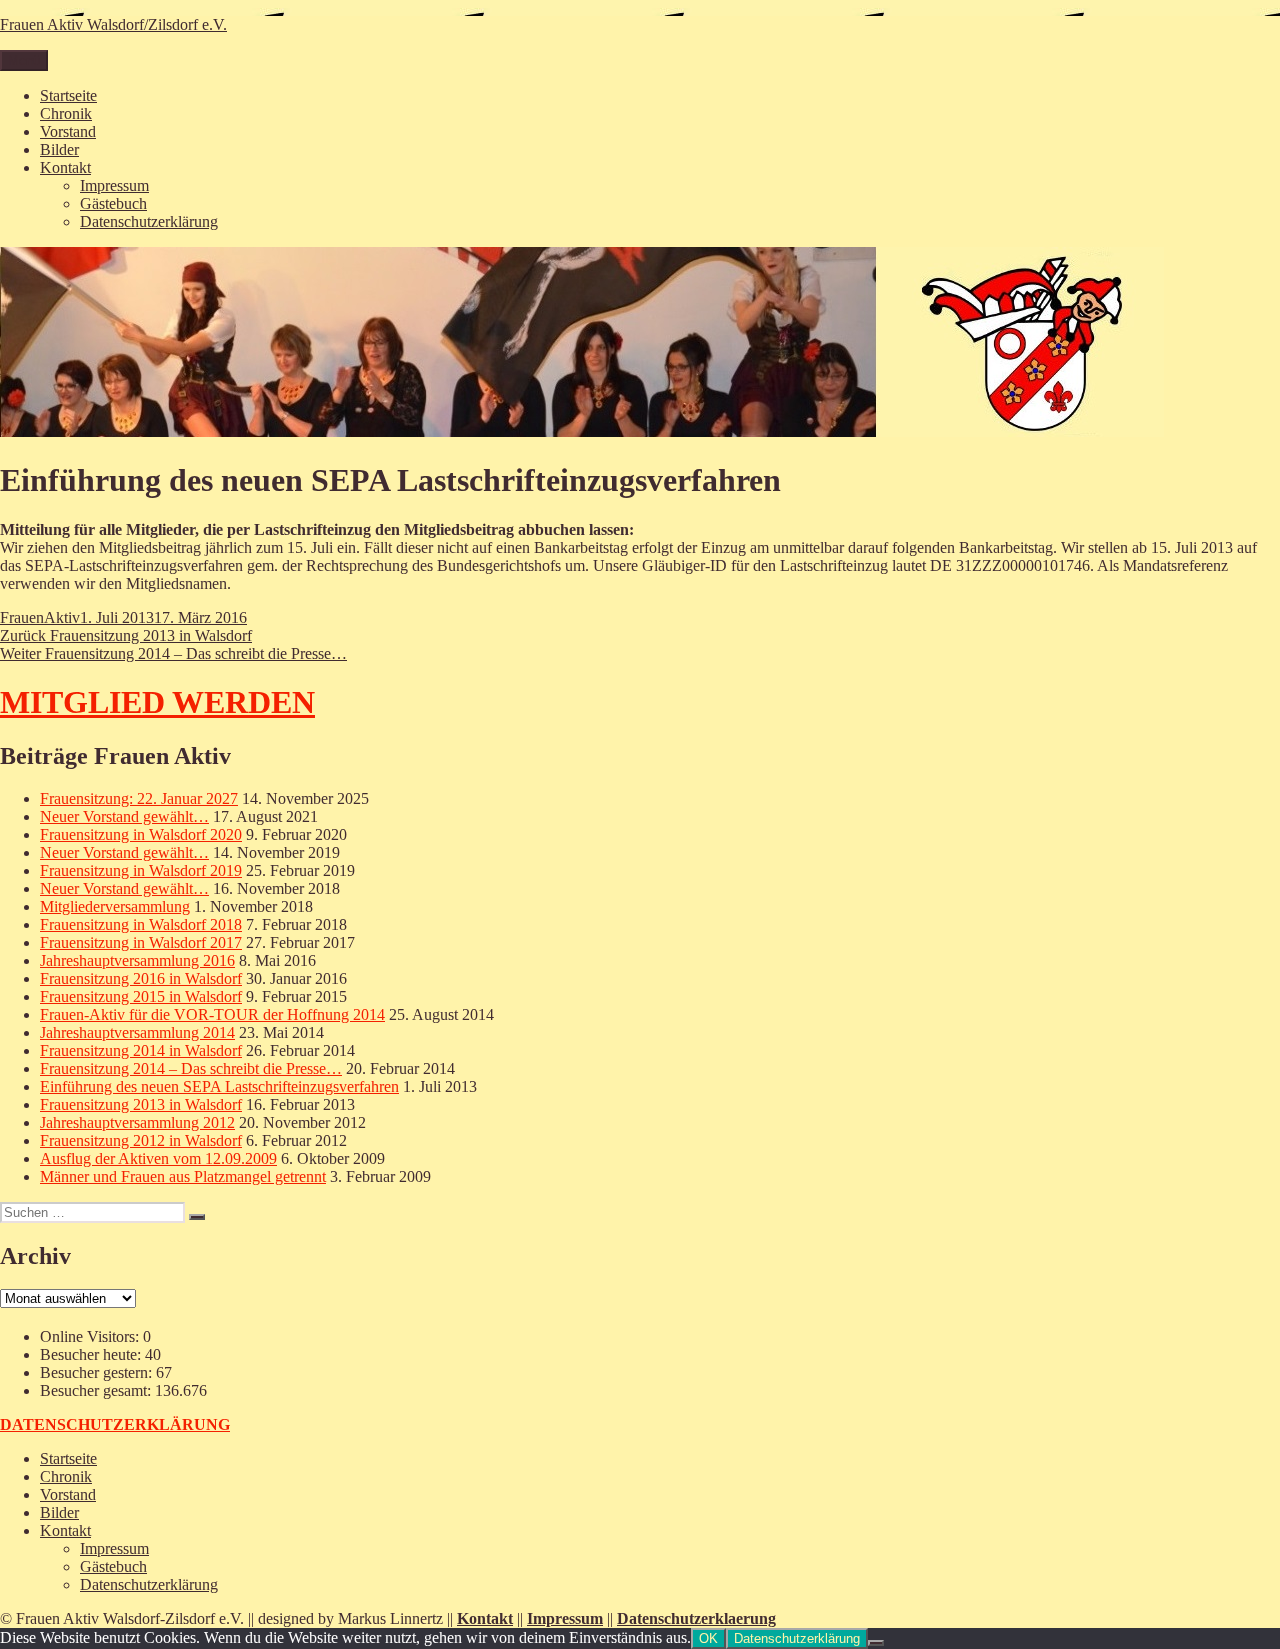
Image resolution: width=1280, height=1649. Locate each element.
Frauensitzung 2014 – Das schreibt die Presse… (191, 1068)
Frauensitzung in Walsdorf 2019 (141, 870)
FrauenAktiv (40, 617)
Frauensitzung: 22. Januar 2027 (139, 798)
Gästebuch (113, 203)
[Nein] (876, 1643)
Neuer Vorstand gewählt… (124, 816)
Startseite (68, 95)
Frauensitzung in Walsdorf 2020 (141, 834)
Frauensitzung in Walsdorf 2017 (141, 942)
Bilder (59, 149)
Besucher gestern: (98, 1372)
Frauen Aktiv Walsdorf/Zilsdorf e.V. (113, 24)
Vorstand (68, 131)
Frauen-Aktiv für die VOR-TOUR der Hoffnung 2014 (212, 1014)
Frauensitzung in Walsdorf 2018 (141, 924)
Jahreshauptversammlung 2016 (137, 960)
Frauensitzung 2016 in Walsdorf (141, 978)
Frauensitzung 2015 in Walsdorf (141, 996)
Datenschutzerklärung (149, 221)
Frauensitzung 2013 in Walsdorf (141, 1104)
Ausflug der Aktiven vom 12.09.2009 (158, 1158)
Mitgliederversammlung (115, 906)
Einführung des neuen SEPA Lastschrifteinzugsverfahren (219, 1086)
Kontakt (65, 167)
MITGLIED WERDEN (157, 702)
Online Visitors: (91, 1336)
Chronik (66, 113)
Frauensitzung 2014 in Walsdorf (141, 1050)
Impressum (114, 185)
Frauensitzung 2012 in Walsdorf (141, 1140)
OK (708, 1638)
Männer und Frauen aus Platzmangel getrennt (183, 1176)
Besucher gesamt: (97, 1390)
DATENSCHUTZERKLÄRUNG (115, 1424)
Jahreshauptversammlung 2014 (137, 1032)
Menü (24, 60)
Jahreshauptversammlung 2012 (137, 1122)
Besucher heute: (92, 1354)
